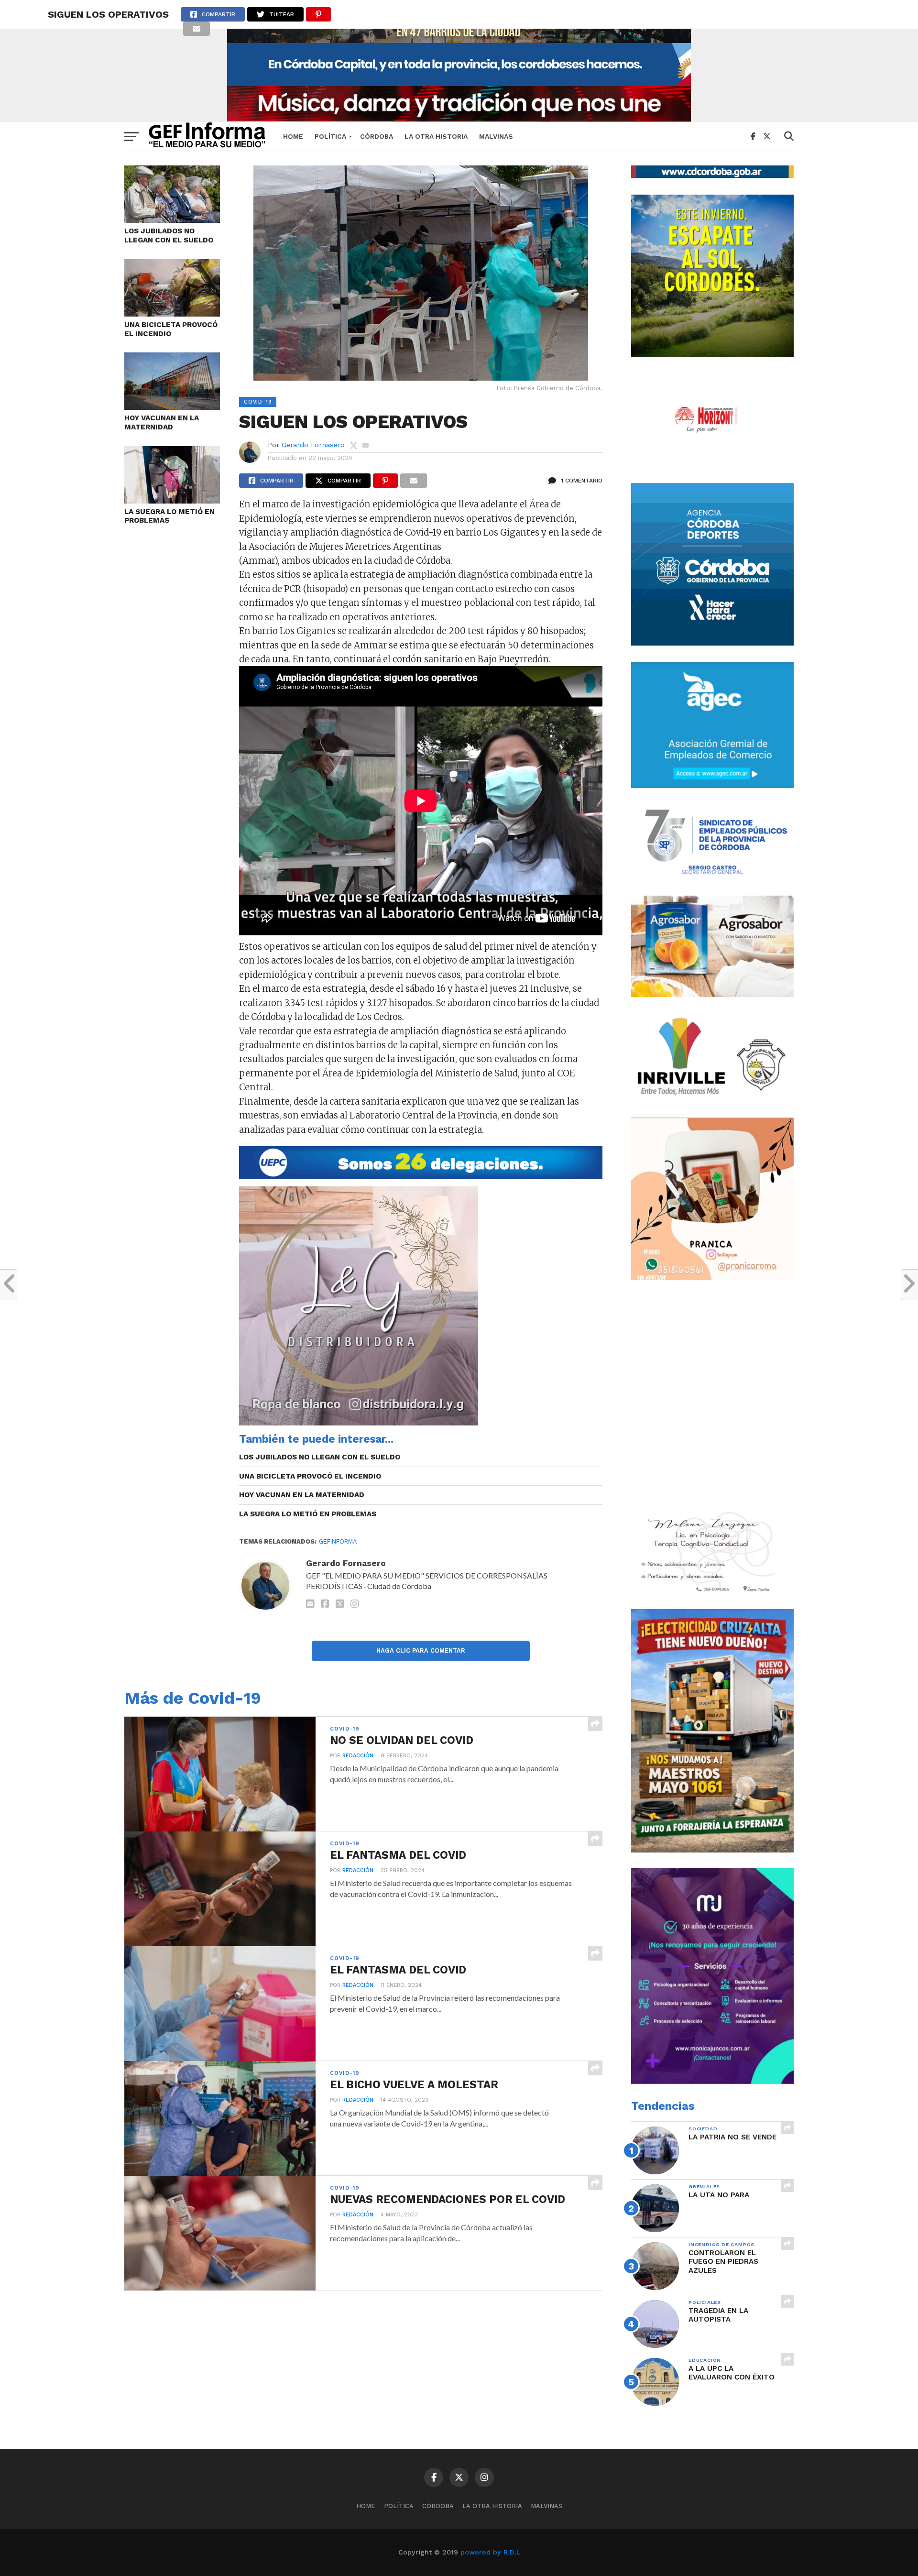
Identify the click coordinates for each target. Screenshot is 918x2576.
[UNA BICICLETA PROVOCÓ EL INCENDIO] (172, 313)
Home (293, 136)
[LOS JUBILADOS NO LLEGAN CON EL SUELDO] (172, 220)
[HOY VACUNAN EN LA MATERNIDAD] (172, 407)
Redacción (358, 1756)
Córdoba (377, 136)
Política (330, 136)
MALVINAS (496, 136)
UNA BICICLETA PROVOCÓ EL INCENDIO (171, 329)
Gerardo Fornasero (313, 445)
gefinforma (338, 1541)
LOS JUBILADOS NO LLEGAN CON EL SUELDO (169, 236)
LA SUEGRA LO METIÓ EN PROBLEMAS (169, 516)
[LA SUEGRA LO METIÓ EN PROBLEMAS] (172, 500)
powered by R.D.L (490, 2552)
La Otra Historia (436, 136)
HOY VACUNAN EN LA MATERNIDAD (162, 422)
